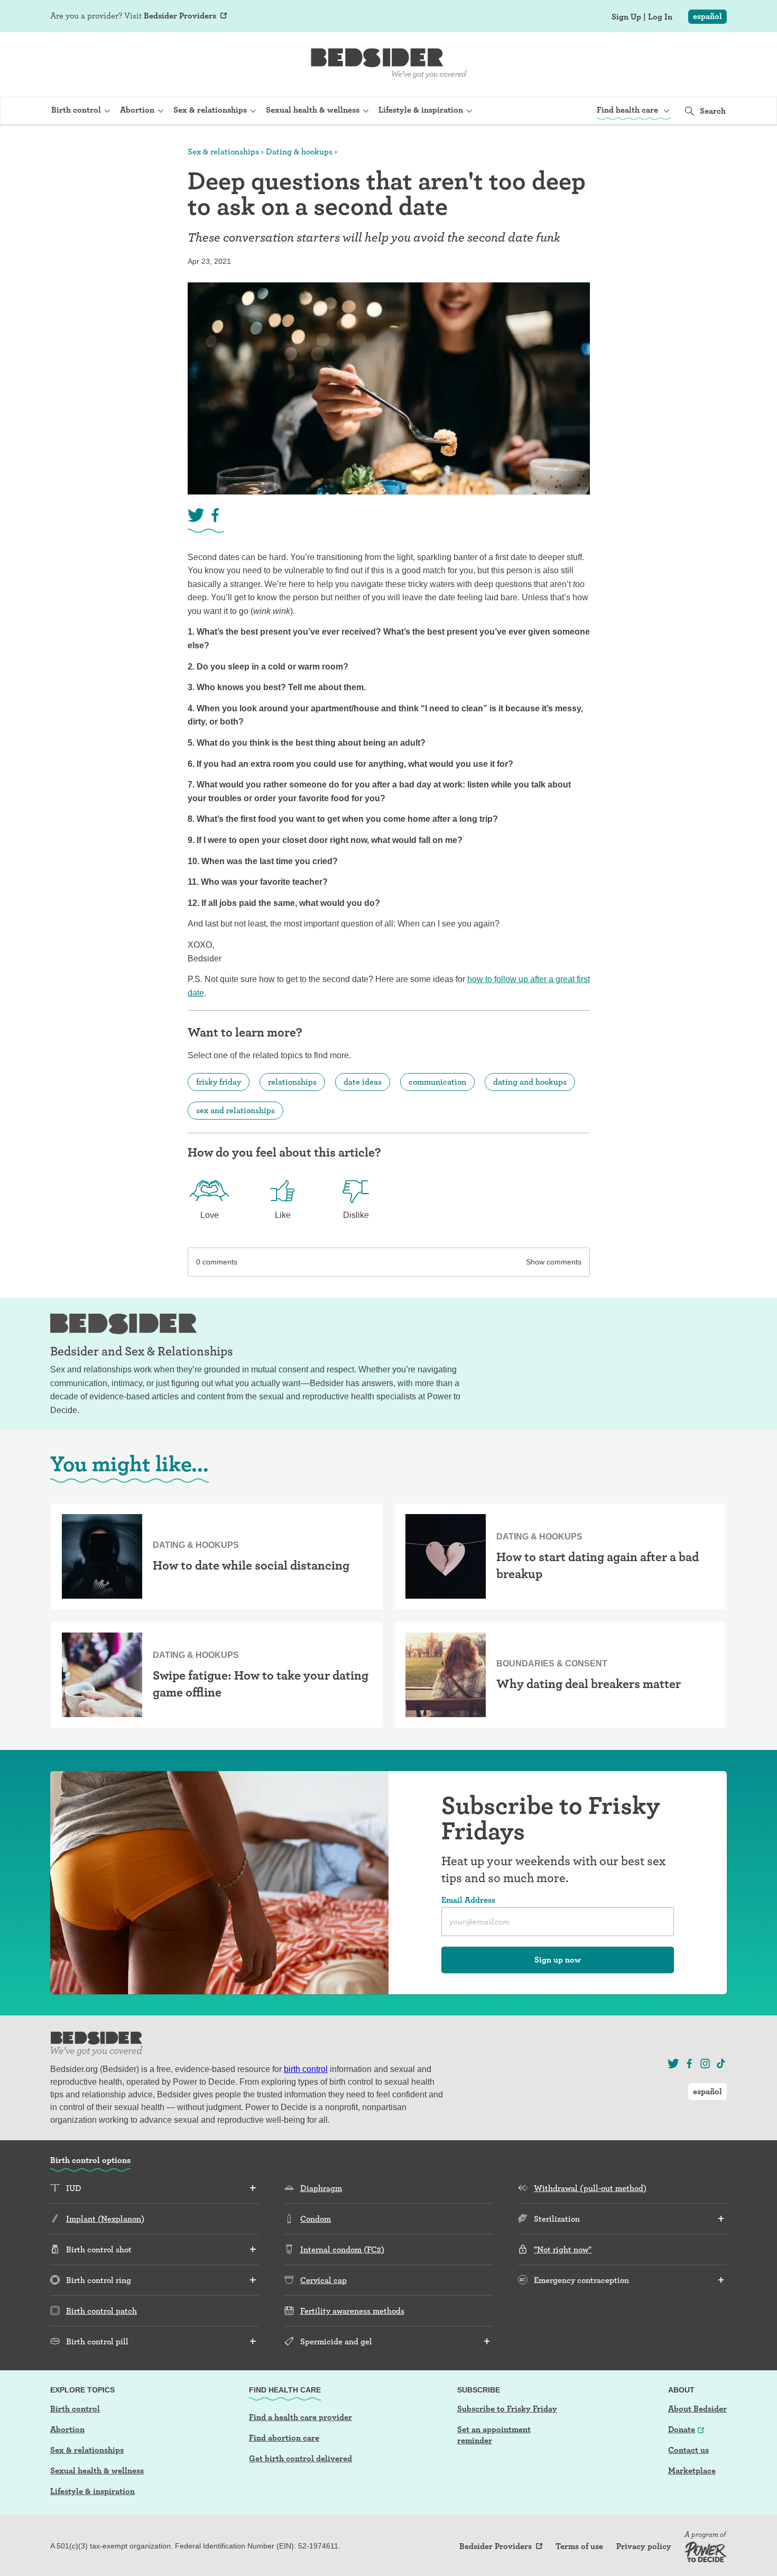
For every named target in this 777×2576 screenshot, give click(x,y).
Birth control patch (101, 2311)
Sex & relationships (223, 152)
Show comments (554, 1262)
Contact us (688, 2450)
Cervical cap (323, 2280)
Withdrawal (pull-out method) (590, 2188)
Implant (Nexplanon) (105, 2219)
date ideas (363, 1082)
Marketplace (692, 2470)
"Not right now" (563, 2249)
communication (437, 1082)
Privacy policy (644, 2546)
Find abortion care (284, 2438)
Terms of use (579, 2546)
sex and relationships (235, 1110)
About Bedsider (697, 2409)
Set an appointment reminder (494, 2435)
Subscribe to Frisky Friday (507, 2409)
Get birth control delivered (300, 2458)
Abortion (67, 2429)
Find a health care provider (300, 2417)
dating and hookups (530, 1082)
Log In (660, 17)
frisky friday (219, 1082)
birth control (306, 2069)
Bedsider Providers (180, 16)
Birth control (75, 2409)
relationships (292, 1082)
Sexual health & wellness (97, 2470)
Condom (316, 2219)
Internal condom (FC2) (342, 2249)
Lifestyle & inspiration (92, 2491)
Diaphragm (321, 2188)
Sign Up (626, 17)
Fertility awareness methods (352, 2311)
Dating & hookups (299, 152)
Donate (682, 2429)
